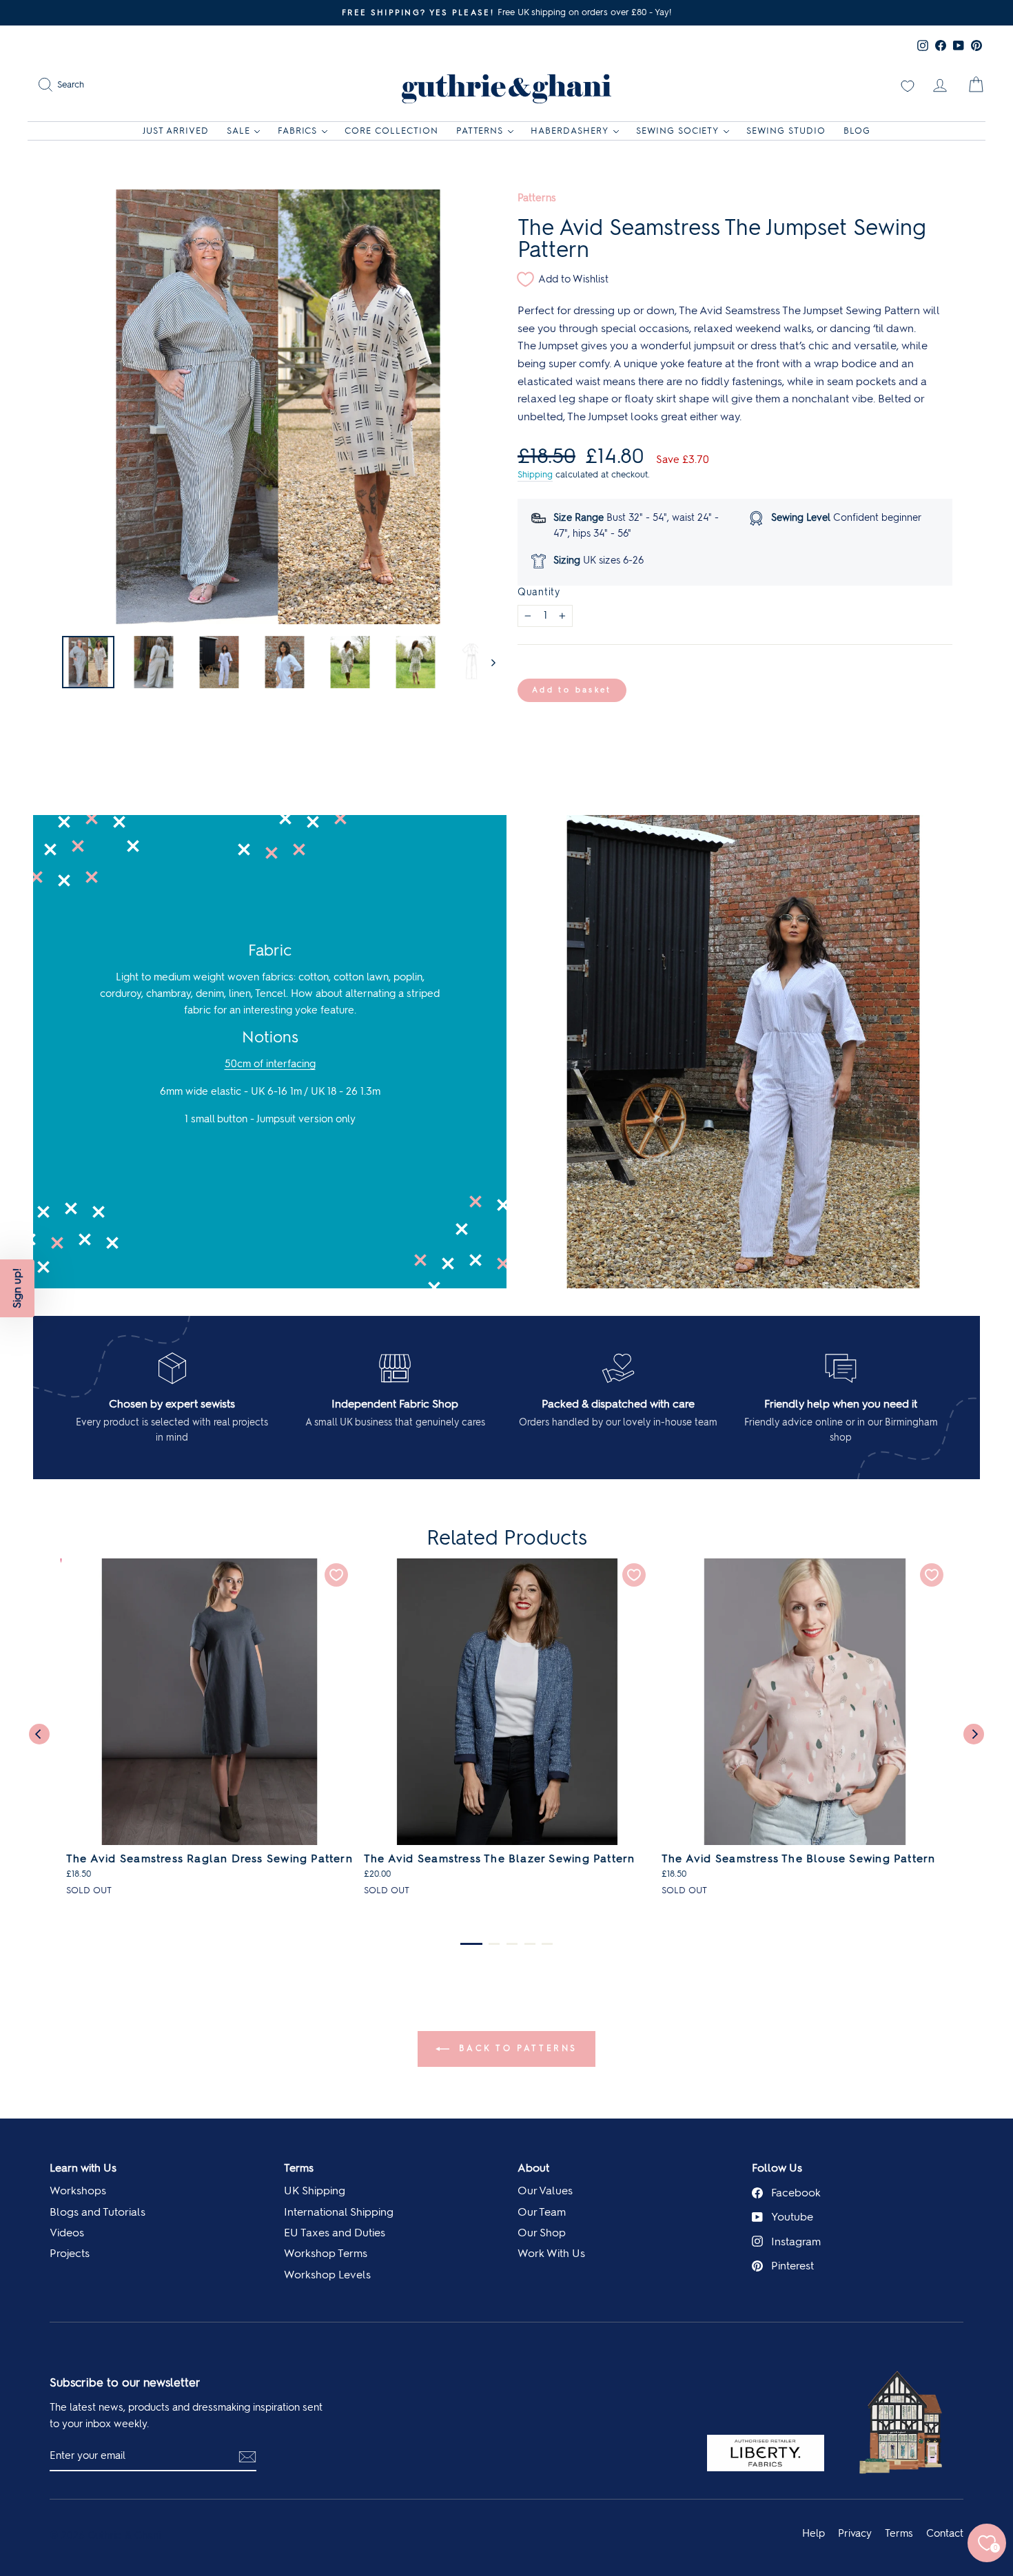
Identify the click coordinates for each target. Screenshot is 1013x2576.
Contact (945, 2533)
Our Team (542, 2212)
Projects (70, 2253)
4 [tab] (530, 1944)
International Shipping (339, 2212)
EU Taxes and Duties (335, 2233)
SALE (238, 131)
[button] (17, 1288)
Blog (857, 131)
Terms (299, 2168)
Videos (67, 2233)
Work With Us (551, 2253)
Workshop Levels (327, 2275)
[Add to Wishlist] (336, 1575)
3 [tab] (512, 1944)
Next (974, 1734)
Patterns (480, 131)
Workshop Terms (326, 2253)
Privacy (855, 2533)
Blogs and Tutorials (98, 2212)
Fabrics (298, 131)
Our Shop (542, 2233)
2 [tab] (494, 1944)
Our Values (545, 2191)
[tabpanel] (209, 1733)
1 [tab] (471, 1944)
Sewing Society (678, 131)
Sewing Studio (786, 131)
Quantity (539, 592)
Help (814, 2533)
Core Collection (391, 131)
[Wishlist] (908, 85)
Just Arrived (176, 131)
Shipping (535, 474)
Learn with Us (83, 2168)
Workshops (78, 2191)
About (533, 2168)
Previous (39, 1734)
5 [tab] (547, 1944)
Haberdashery (570, 131)
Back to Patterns (516, 2048)
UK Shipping (315, 2191)
